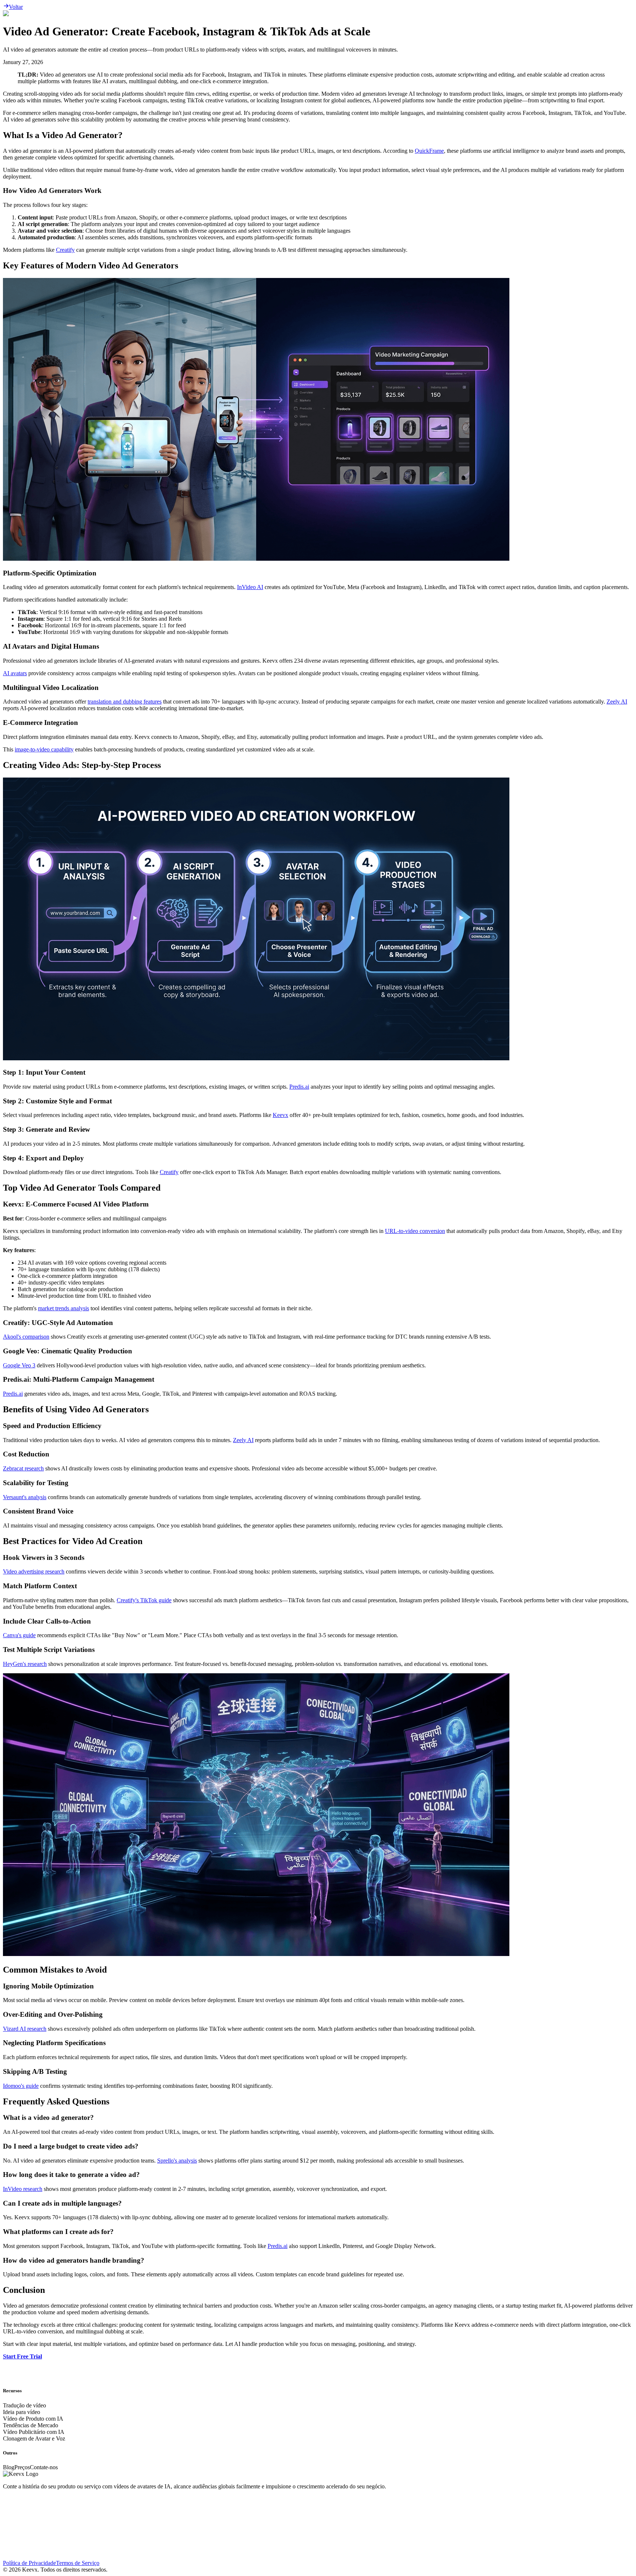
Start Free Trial (22, 2356)
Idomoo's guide (21, 2086)
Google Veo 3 (19, 1365)
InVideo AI (250, 587)
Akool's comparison (26, 1337)
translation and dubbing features (125, 702)
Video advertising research (34, 1571)
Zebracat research (23, 1468)
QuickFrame (429, 151)
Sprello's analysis (177, 2161)
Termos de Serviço (78, 2563)
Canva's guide (19, 1635)
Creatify (65, 250)
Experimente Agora (26, 2391)
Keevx (280, 1115)
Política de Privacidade (29, 2563)
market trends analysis (63, 1308)
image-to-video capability (44, 749)
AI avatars (15, 673)
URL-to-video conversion (415, 1231)
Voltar (16, 7)
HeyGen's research (25, 1664)
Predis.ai (299, 1087)
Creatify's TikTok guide (144, 1600)
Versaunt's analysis (25, 1497)
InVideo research (23, 2189)
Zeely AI (617, 702)
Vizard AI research (25, 2029)
